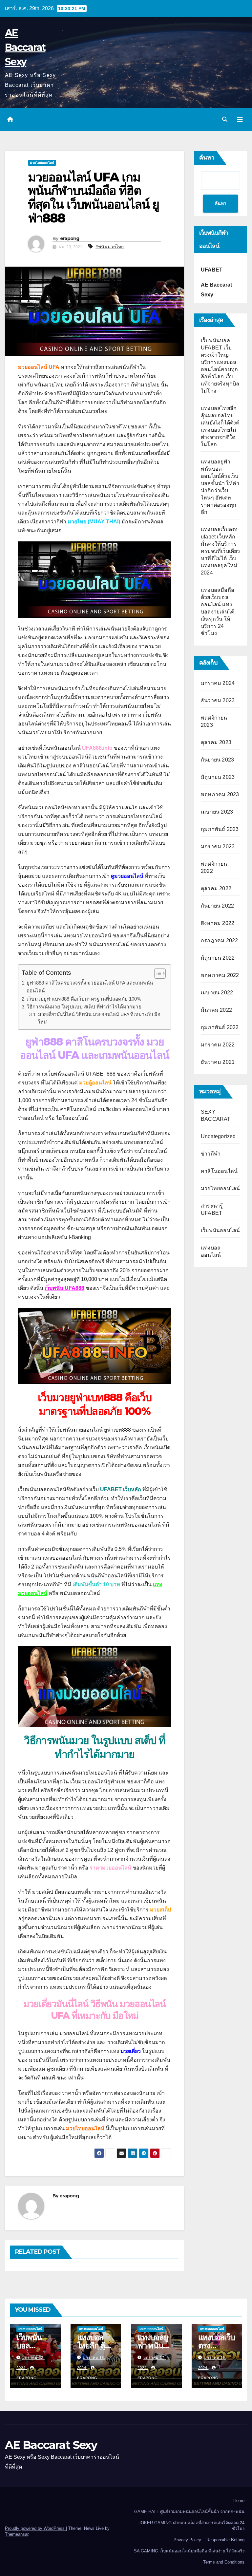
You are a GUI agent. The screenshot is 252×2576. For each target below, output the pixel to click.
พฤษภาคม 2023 (220, 794)
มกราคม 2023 (218, 846)
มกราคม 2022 (218, 1045)
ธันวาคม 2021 (218, 1062)
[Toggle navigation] (240, 120)
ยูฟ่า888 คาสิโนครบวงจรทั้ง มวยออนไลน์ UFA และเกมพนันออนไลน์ (90, 987)
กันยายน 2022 (217, 906)
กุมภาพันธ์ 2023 (220, 829)
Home (239, 2501)
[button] (225, 119)
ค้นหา (207, 158)
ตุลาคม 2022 (216, 888)
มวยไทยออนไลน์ (42, 163)
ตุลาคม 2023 (216, 742)
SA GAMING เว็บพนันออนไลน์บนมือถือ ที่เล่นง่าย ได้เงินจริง (189, 2551)
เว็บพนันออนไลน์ (220, 1230)
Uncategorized (218, 1136)
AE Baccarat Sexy (25, 47)
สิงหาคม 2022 (218, 923)
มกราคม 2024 (218, 683)
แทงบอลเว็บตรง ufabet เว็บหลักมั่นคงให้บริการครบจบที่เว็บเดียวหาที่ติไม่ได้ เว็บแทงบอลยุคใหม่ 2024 (220, 551)
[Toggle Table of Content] (157, 973)
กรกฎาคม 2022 (219, 940)
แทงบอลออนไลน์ (30, 2329)
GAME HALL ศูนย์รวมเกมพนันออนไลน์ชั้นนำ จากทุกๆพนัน (189, 2512)
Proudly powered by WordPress (35, 2528)
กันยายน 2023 (217, 760)
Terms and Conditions (224, 2562)
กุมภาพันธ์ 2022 (220, 1027)
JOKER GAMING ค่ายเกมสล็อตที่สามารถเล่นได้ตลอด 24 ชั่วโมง (191, 2526)
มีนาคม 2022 (216, 1010)
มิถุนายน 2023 (218, 777)
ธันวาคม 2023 (218, 700)
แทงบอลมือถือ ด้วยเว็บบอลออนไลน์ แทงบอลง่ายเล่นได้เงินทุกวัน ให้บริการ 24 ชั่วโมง (218, 612)
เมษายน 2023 (217, 812)
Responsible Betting (225, 2540)
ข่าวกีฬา (211, 1154)
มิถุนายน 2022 (218, 958)
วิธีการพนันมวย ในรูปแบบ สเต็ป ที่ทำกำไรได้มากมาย (84, 1007)
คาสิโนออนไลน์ (219, 1171)
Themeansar (17, 2534)
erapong (70, 238)
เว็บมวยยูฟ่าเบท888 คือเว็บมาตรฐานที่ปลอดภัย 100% (84, 999)
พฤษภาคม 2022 (220, 975)
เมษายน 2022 (217, 993)
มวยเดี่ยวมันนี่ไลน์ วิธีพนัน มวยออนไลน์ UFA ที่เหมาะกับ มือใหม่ (99, 1018)
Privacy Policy (187, 2540)
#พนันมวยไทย (110, 247)
